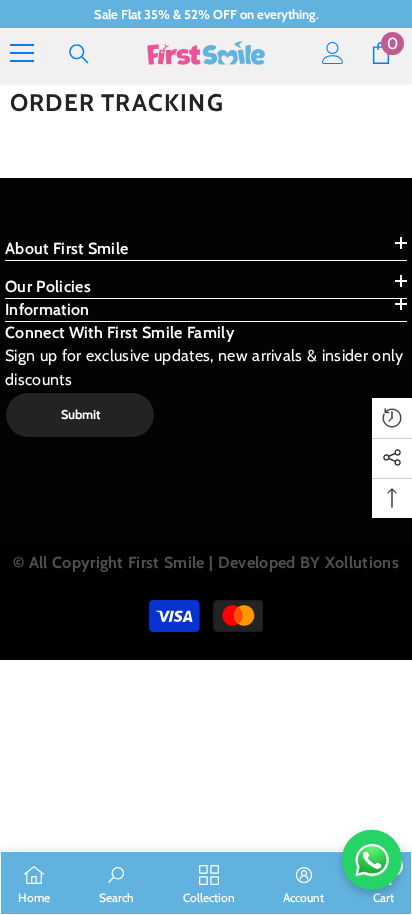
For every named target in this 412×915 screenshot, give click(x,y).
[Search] (79, 54)
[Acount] (333, 53)
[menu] (22, 53)
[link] (116, 883)
